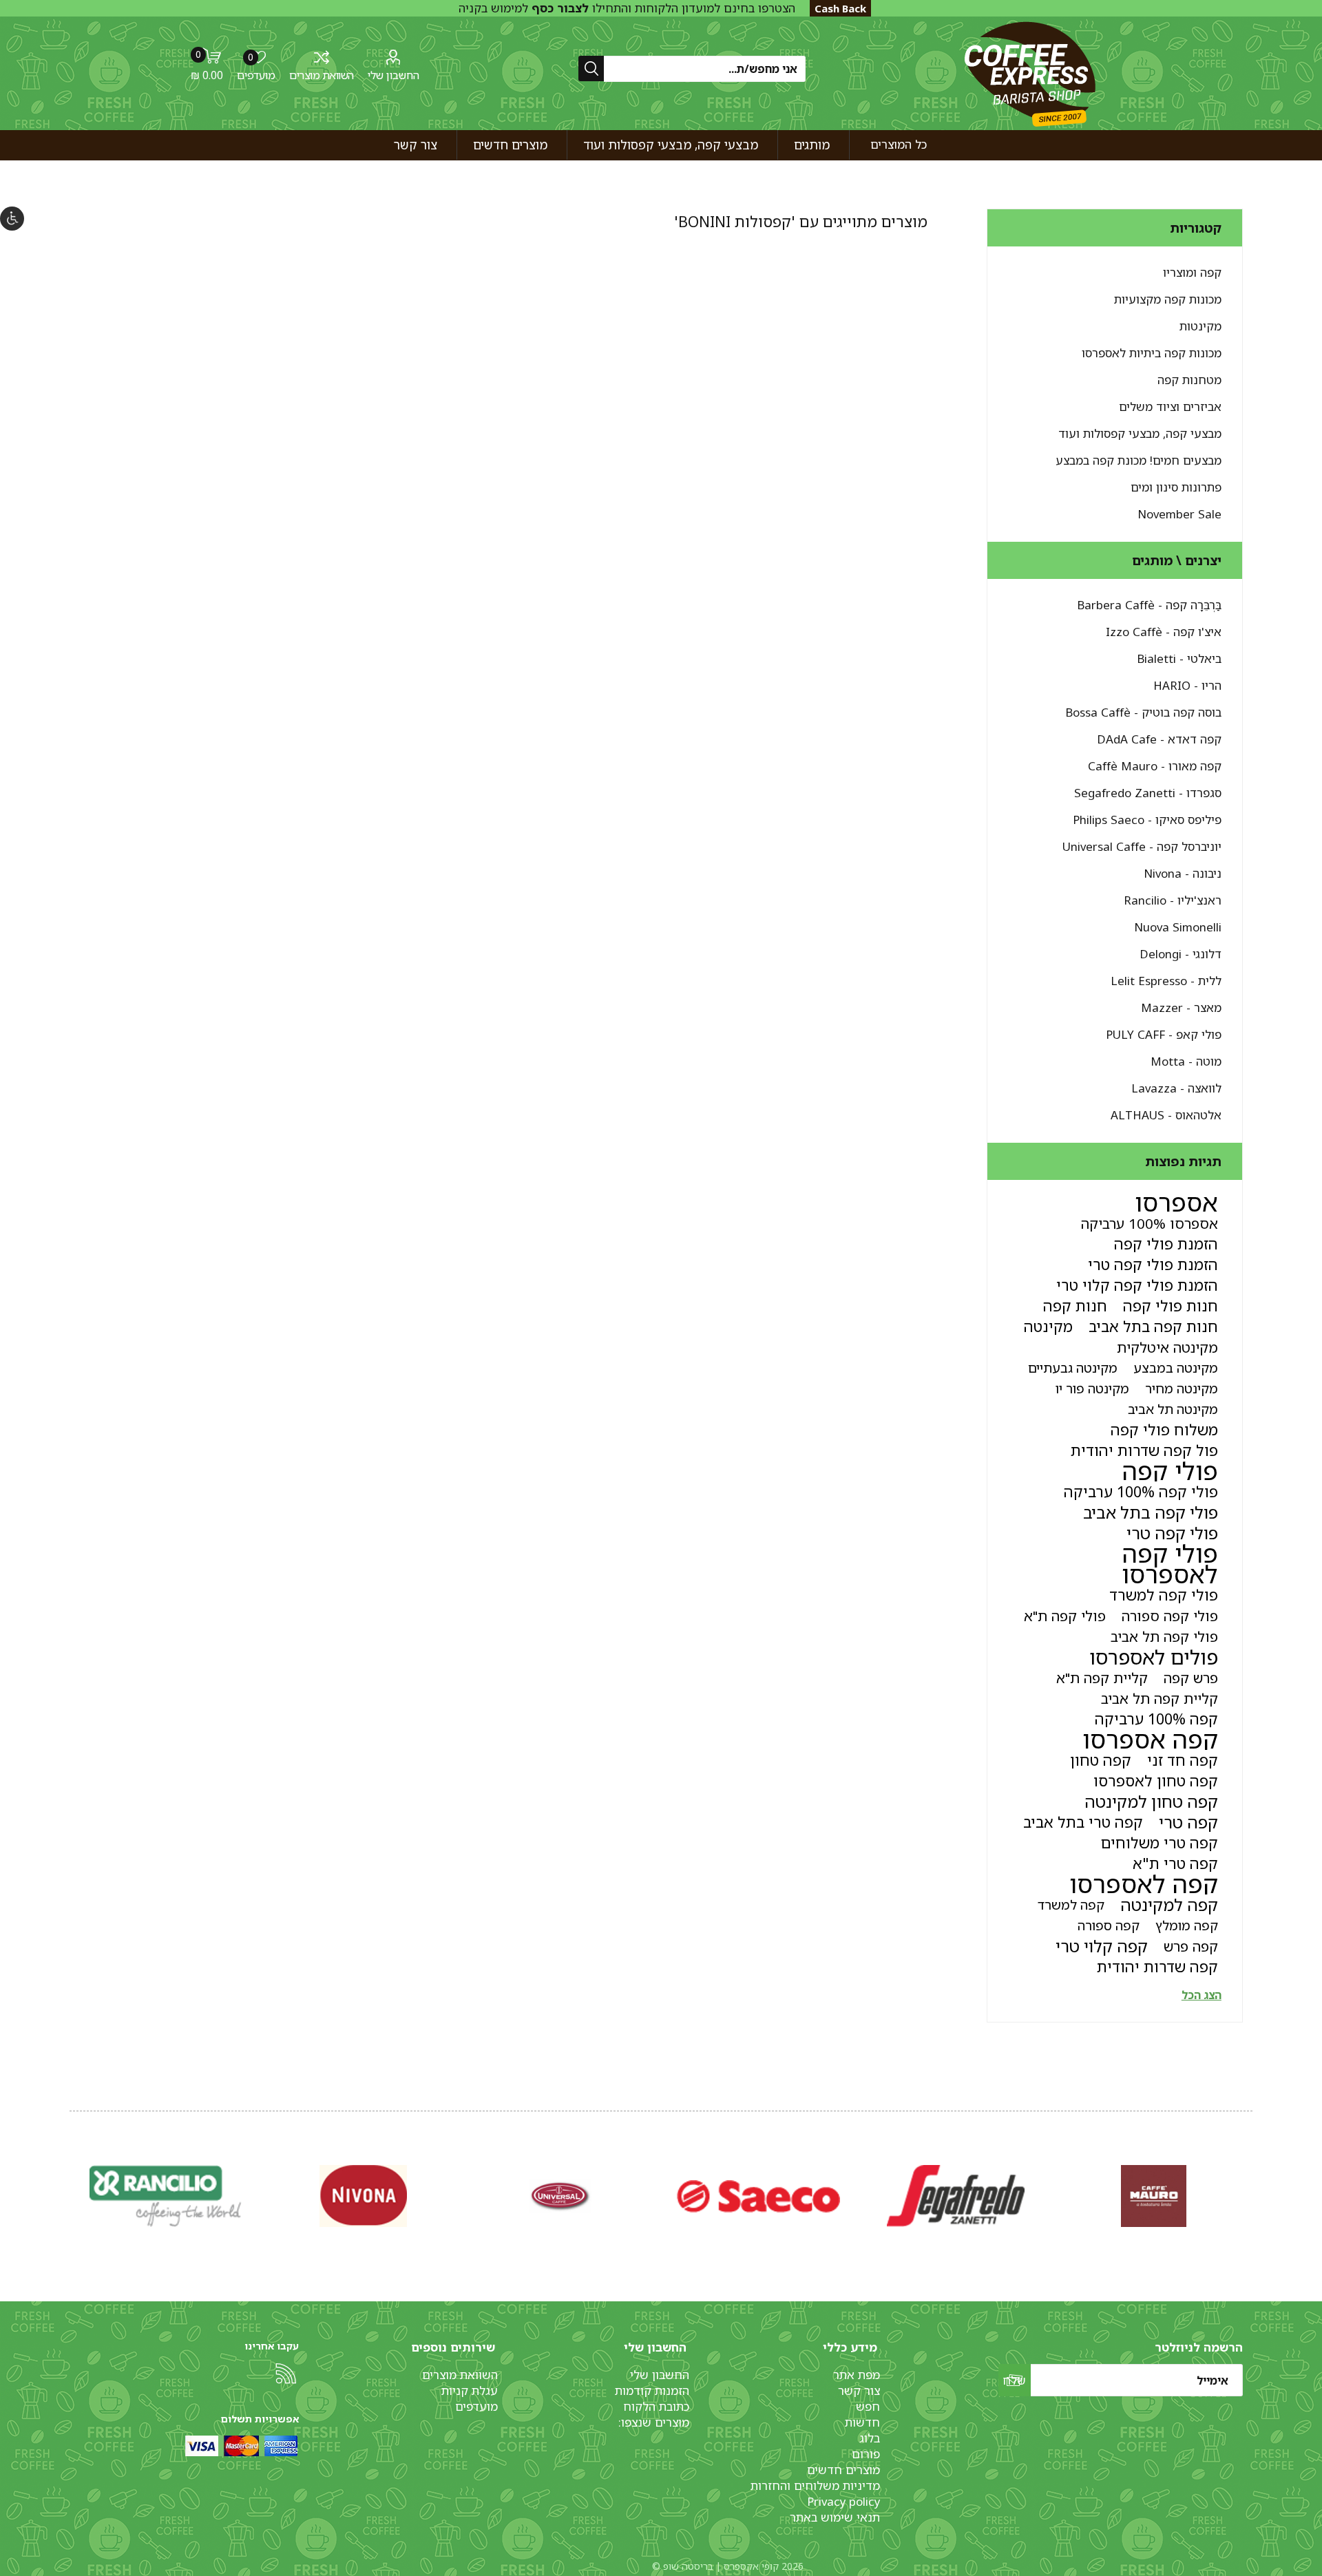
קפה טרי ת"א (1175, 1863)
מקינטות (1200, 326)
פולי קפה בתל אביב (1151, 1512)
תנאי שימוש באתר (835, 2517)
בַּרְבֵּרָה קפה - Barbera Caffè (1149, 605)
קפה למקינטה (1169, 1905)
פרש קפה (1191, 1678)
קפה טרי (1188, 1822)
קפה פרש (1191, 1946)
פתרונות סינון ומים (1176, 487)
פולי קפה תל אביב (1164, 1636)
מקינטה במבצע (1176, 1368)
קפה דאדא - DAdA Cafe (1159, 739)
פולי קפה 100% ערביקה (1141, 1491)
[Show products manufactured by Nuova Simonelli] (1154, 2196)
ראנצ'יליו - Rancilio (1173, 900)
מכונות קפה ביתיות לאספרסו (1152, 353)
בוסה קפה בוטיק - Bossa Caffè (1143, 712)
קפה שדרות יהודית (1157, 1966)
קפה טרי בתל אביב (1083, 1822)
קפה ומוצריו (1192, 272)
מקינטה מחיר (1182, 1388)
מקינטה (1048, 1326)
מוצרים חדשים (843, 2470)
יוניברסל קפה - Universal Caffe (1142, 846)
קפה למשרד (1071, 1904)
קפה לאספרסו (1144, 1884)
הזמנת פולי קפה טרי (1153, 1264)
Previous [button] (1250, 2182)
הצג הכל (1202, 1995)
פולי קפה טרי (1172, 1533)
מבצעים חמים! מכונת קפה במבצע (1139, 460)
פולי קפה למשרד (1164, 1595)
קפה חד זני (1183, 1760)
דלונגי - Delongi (1181, 954)
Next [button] (72, 2182)
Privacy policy (843, 2501)
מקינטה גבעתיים (1073, 1368)
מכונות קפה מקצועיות (1168, 299)
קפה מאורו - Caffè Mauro (1155, 766)
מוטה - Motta (1186, 1061)
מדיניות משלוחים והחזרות (815, 2485)
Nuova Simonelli (1178, 927)
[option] (1154, 2196)
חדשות (862, 2422)
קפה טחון (1101, 1760)
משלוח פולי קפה (1164, 1429)
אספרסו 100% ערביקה (1150, 1223)
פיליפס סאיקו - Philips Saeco (1147, 820)
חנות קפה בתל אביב (1153, 1326)
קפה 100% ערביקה (1156, 1719)
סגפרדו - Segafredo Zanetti (1148, 793)
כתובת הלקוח (656, 2406)
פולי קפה (1170, 1471)
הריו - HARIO (1187, 685)
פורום (866, 2454)
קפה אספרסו (1150, 1740)
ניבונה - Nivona (1183, 873)
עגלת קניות (470, 2390)
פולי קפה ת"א (1065, 1616)
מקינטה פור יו (1092, 1388)
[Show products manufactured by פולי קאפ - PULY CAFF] (363, 2196)
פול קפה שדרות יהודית (1144, 1450)
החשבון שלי (394, 75)
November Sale (1179, 514)
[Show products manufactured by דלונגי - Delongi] (956, 2196)
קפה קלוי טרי (1102, 1946)
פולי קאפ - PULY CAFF (1164, 1034)
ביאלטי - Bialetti (1179, 658)
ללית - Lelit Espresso (1166, 981)
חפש (868, 2406)
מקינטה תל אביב (1173, 1409)
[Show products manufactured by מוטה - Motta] (166, 2196)
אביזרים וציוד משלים (1170, 407)
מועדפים (476, 2406)
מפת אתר (857, 2375)
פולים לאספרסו (1154, 1657)
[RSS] (286, 2374)
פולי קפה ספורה (1170, 1616)
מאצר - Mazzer (1181, 1007)
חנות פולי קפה (1171, 1306)
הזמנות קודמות (652, 2390)
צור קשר (859, 2390)
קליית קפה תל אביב (1160, 1698)
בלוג (870, 2438)
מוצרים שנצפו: (654, 2422)
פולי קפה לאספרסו (1170, 1564)
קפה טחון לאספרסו (1156, 1781)
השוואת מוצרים (322, 75)
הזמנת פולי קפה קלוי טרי (1137, 1285)
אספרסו (1176, 1203)
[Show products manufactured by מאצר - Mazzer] (561, 2196)
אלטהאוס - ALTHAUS (1166, 1115)
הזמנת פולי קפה (1166, 1244)
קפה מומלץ (1187, 1925)
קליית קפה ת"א (1102, 1678)
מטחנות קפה (1189, 380)
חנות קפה (1075, 1306)
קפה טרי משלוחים (1160, 1843)
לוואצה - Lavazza (1176, 1088)
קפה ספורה (1109, 1925)
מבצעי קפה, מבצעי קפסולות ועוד (1140, 433)
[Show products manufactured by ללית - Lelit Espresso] (758, 2196)
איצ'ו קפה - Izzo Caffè (1164, 632)
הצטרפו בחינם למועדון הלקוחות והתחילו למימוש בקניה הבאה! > (627, 16)
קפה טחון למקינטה (1151, 1802)
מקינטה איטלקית (1167, 1347)
